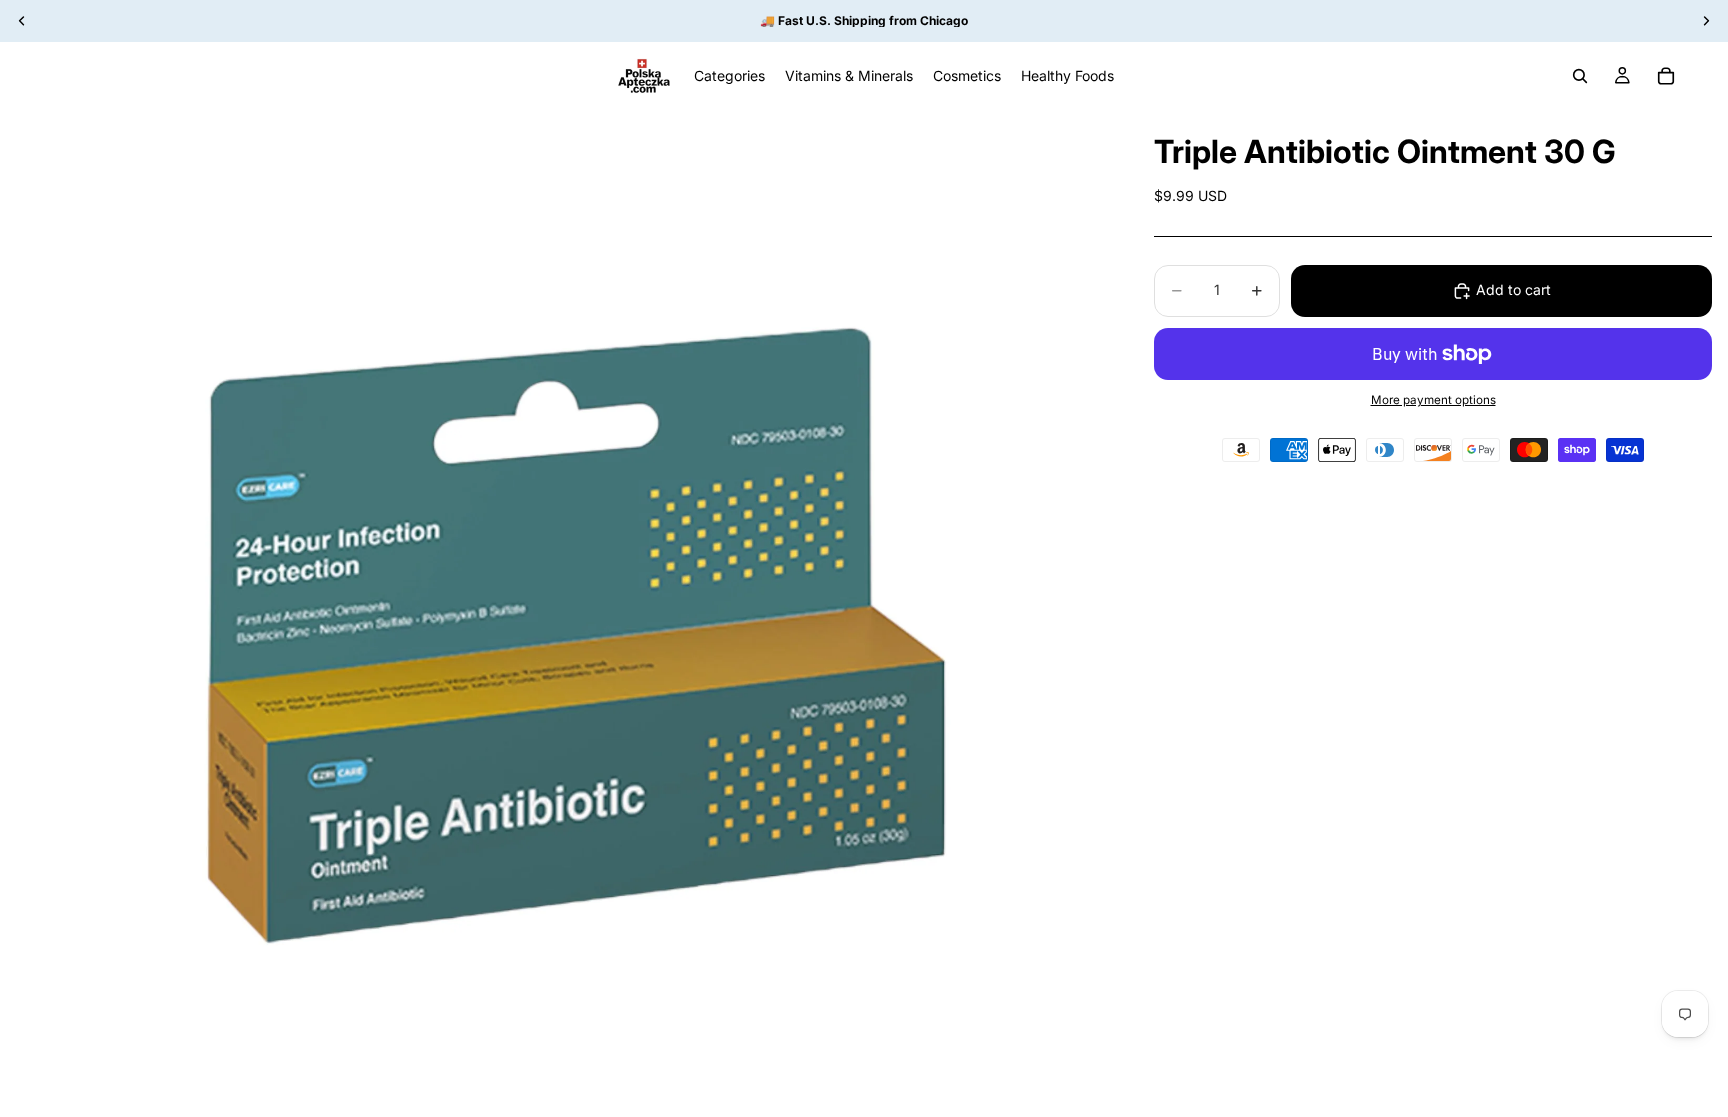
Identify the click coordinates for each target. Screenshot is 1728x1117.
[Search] (1580, 76)
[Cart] (1666, 76)
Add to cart (1513, 289)
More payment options (1433, 400)
